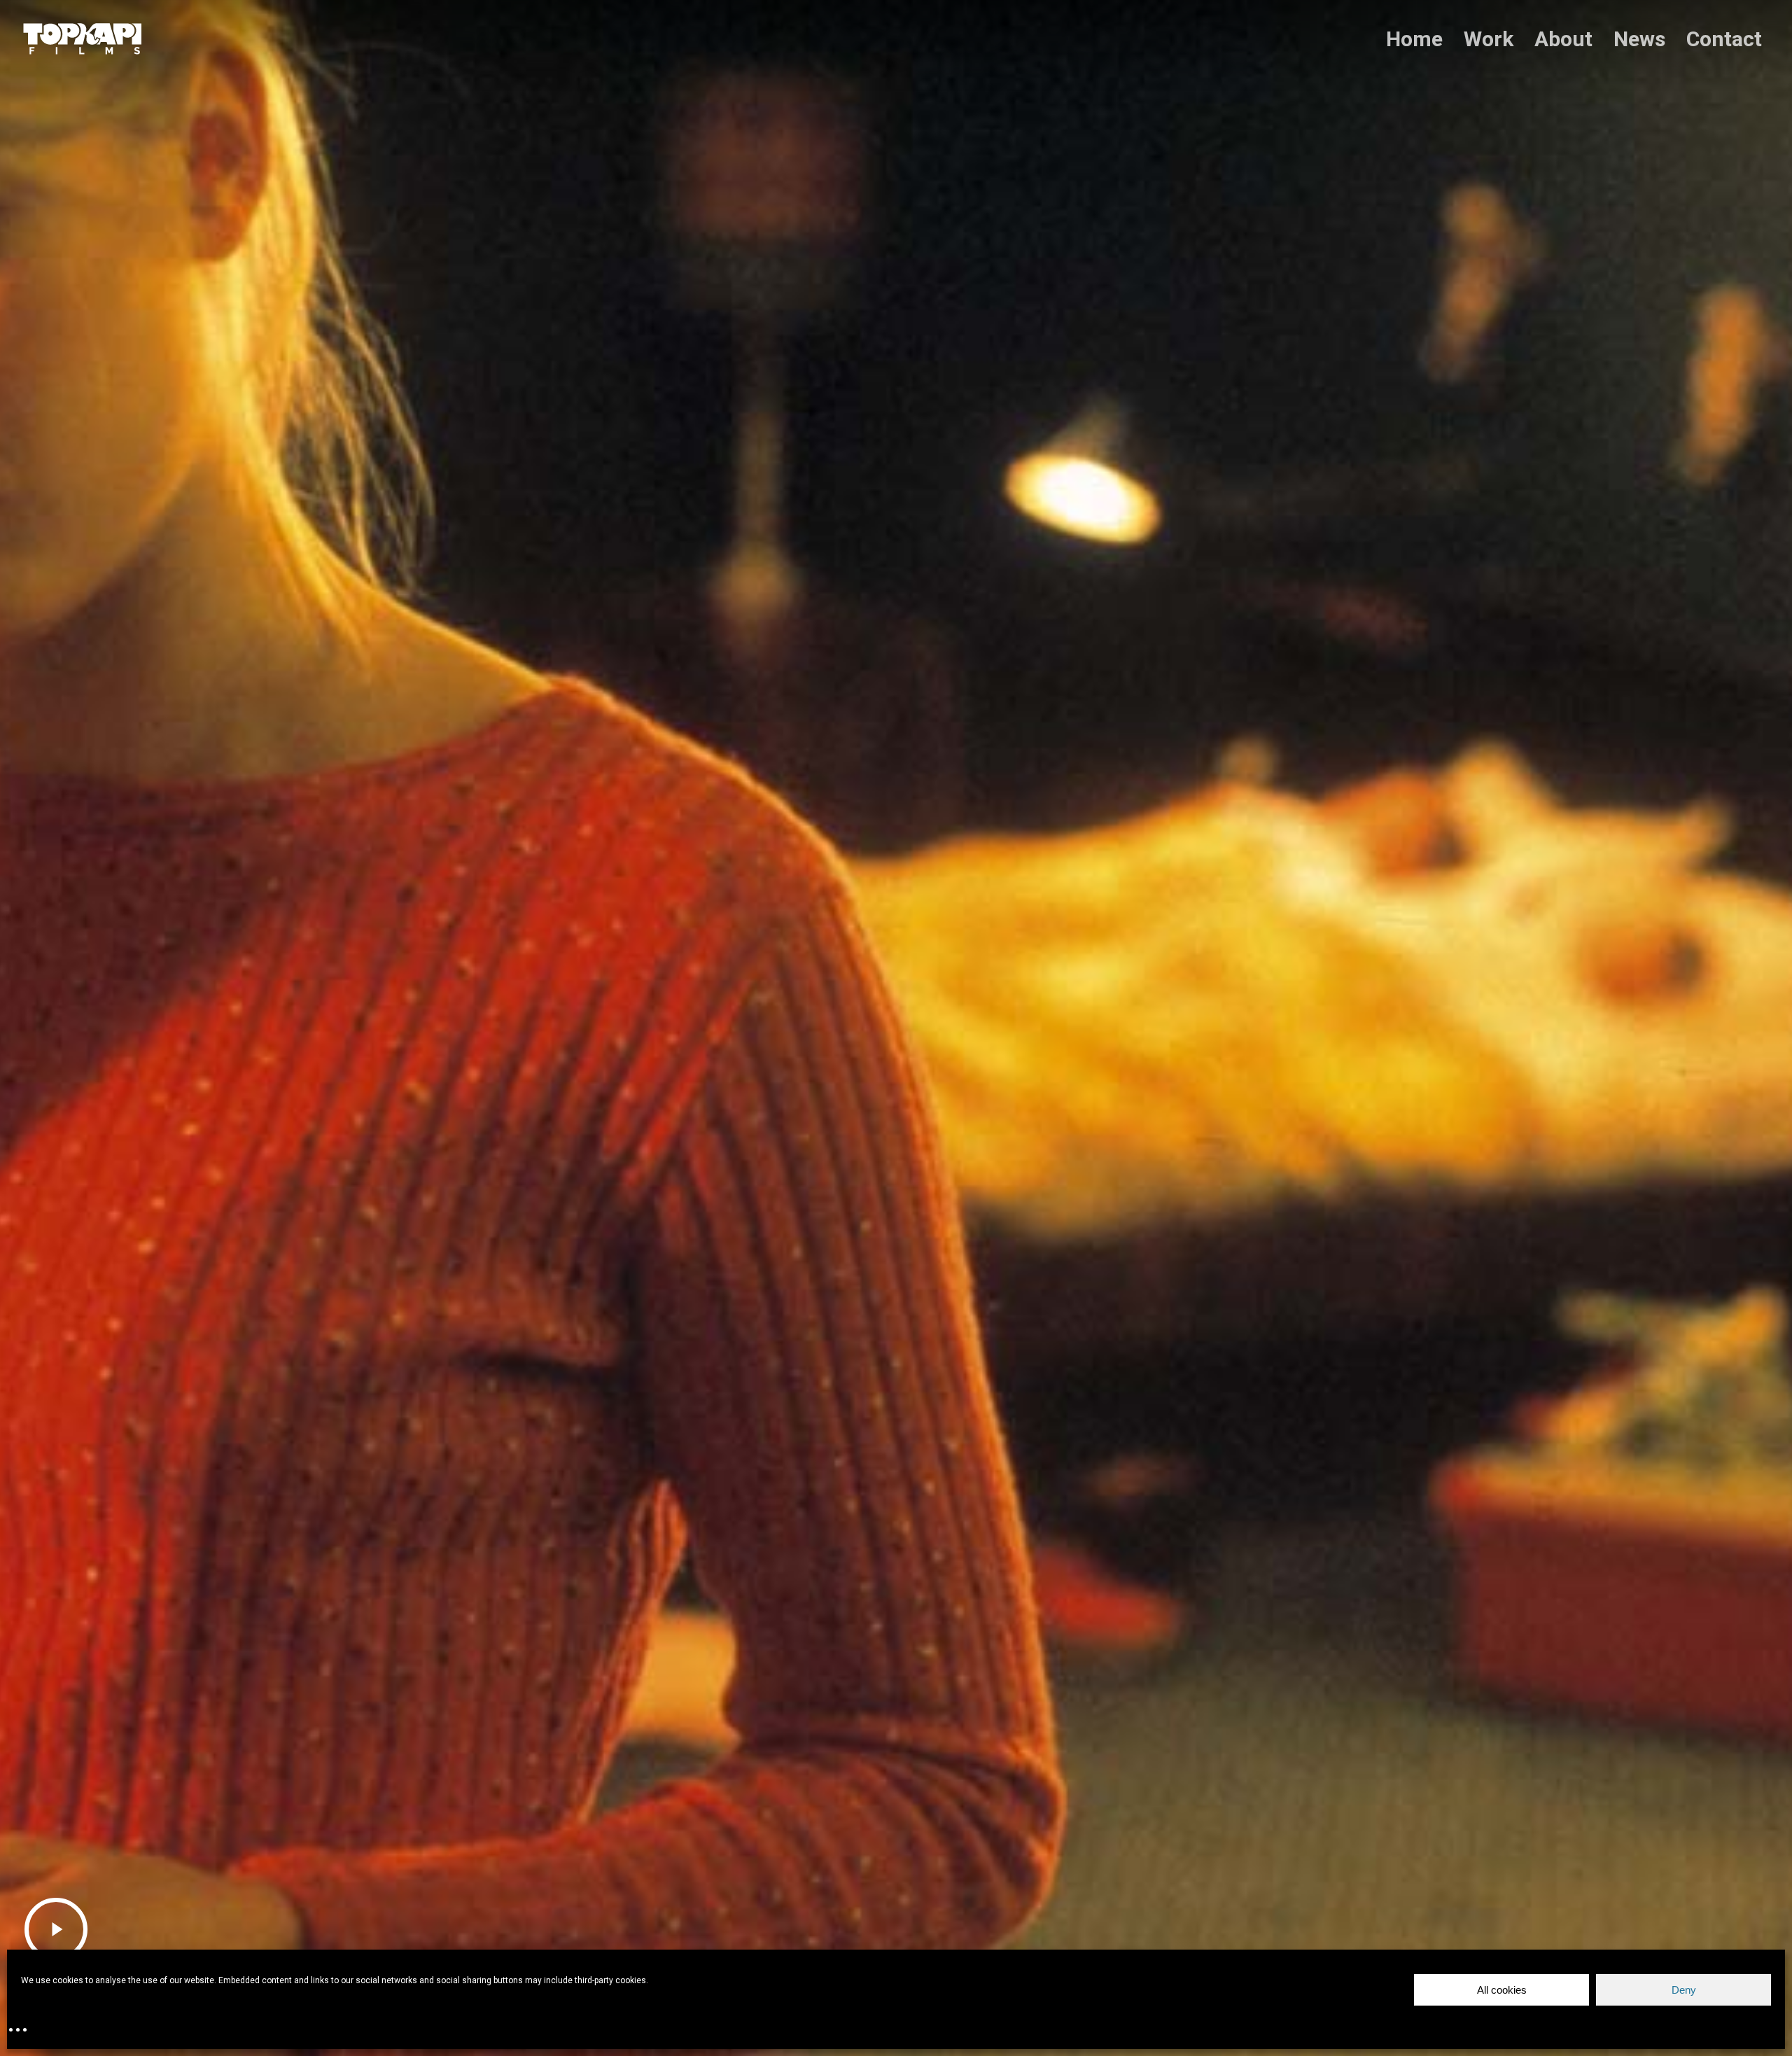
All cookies (1502, 1990)
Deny (1684, 1990)
